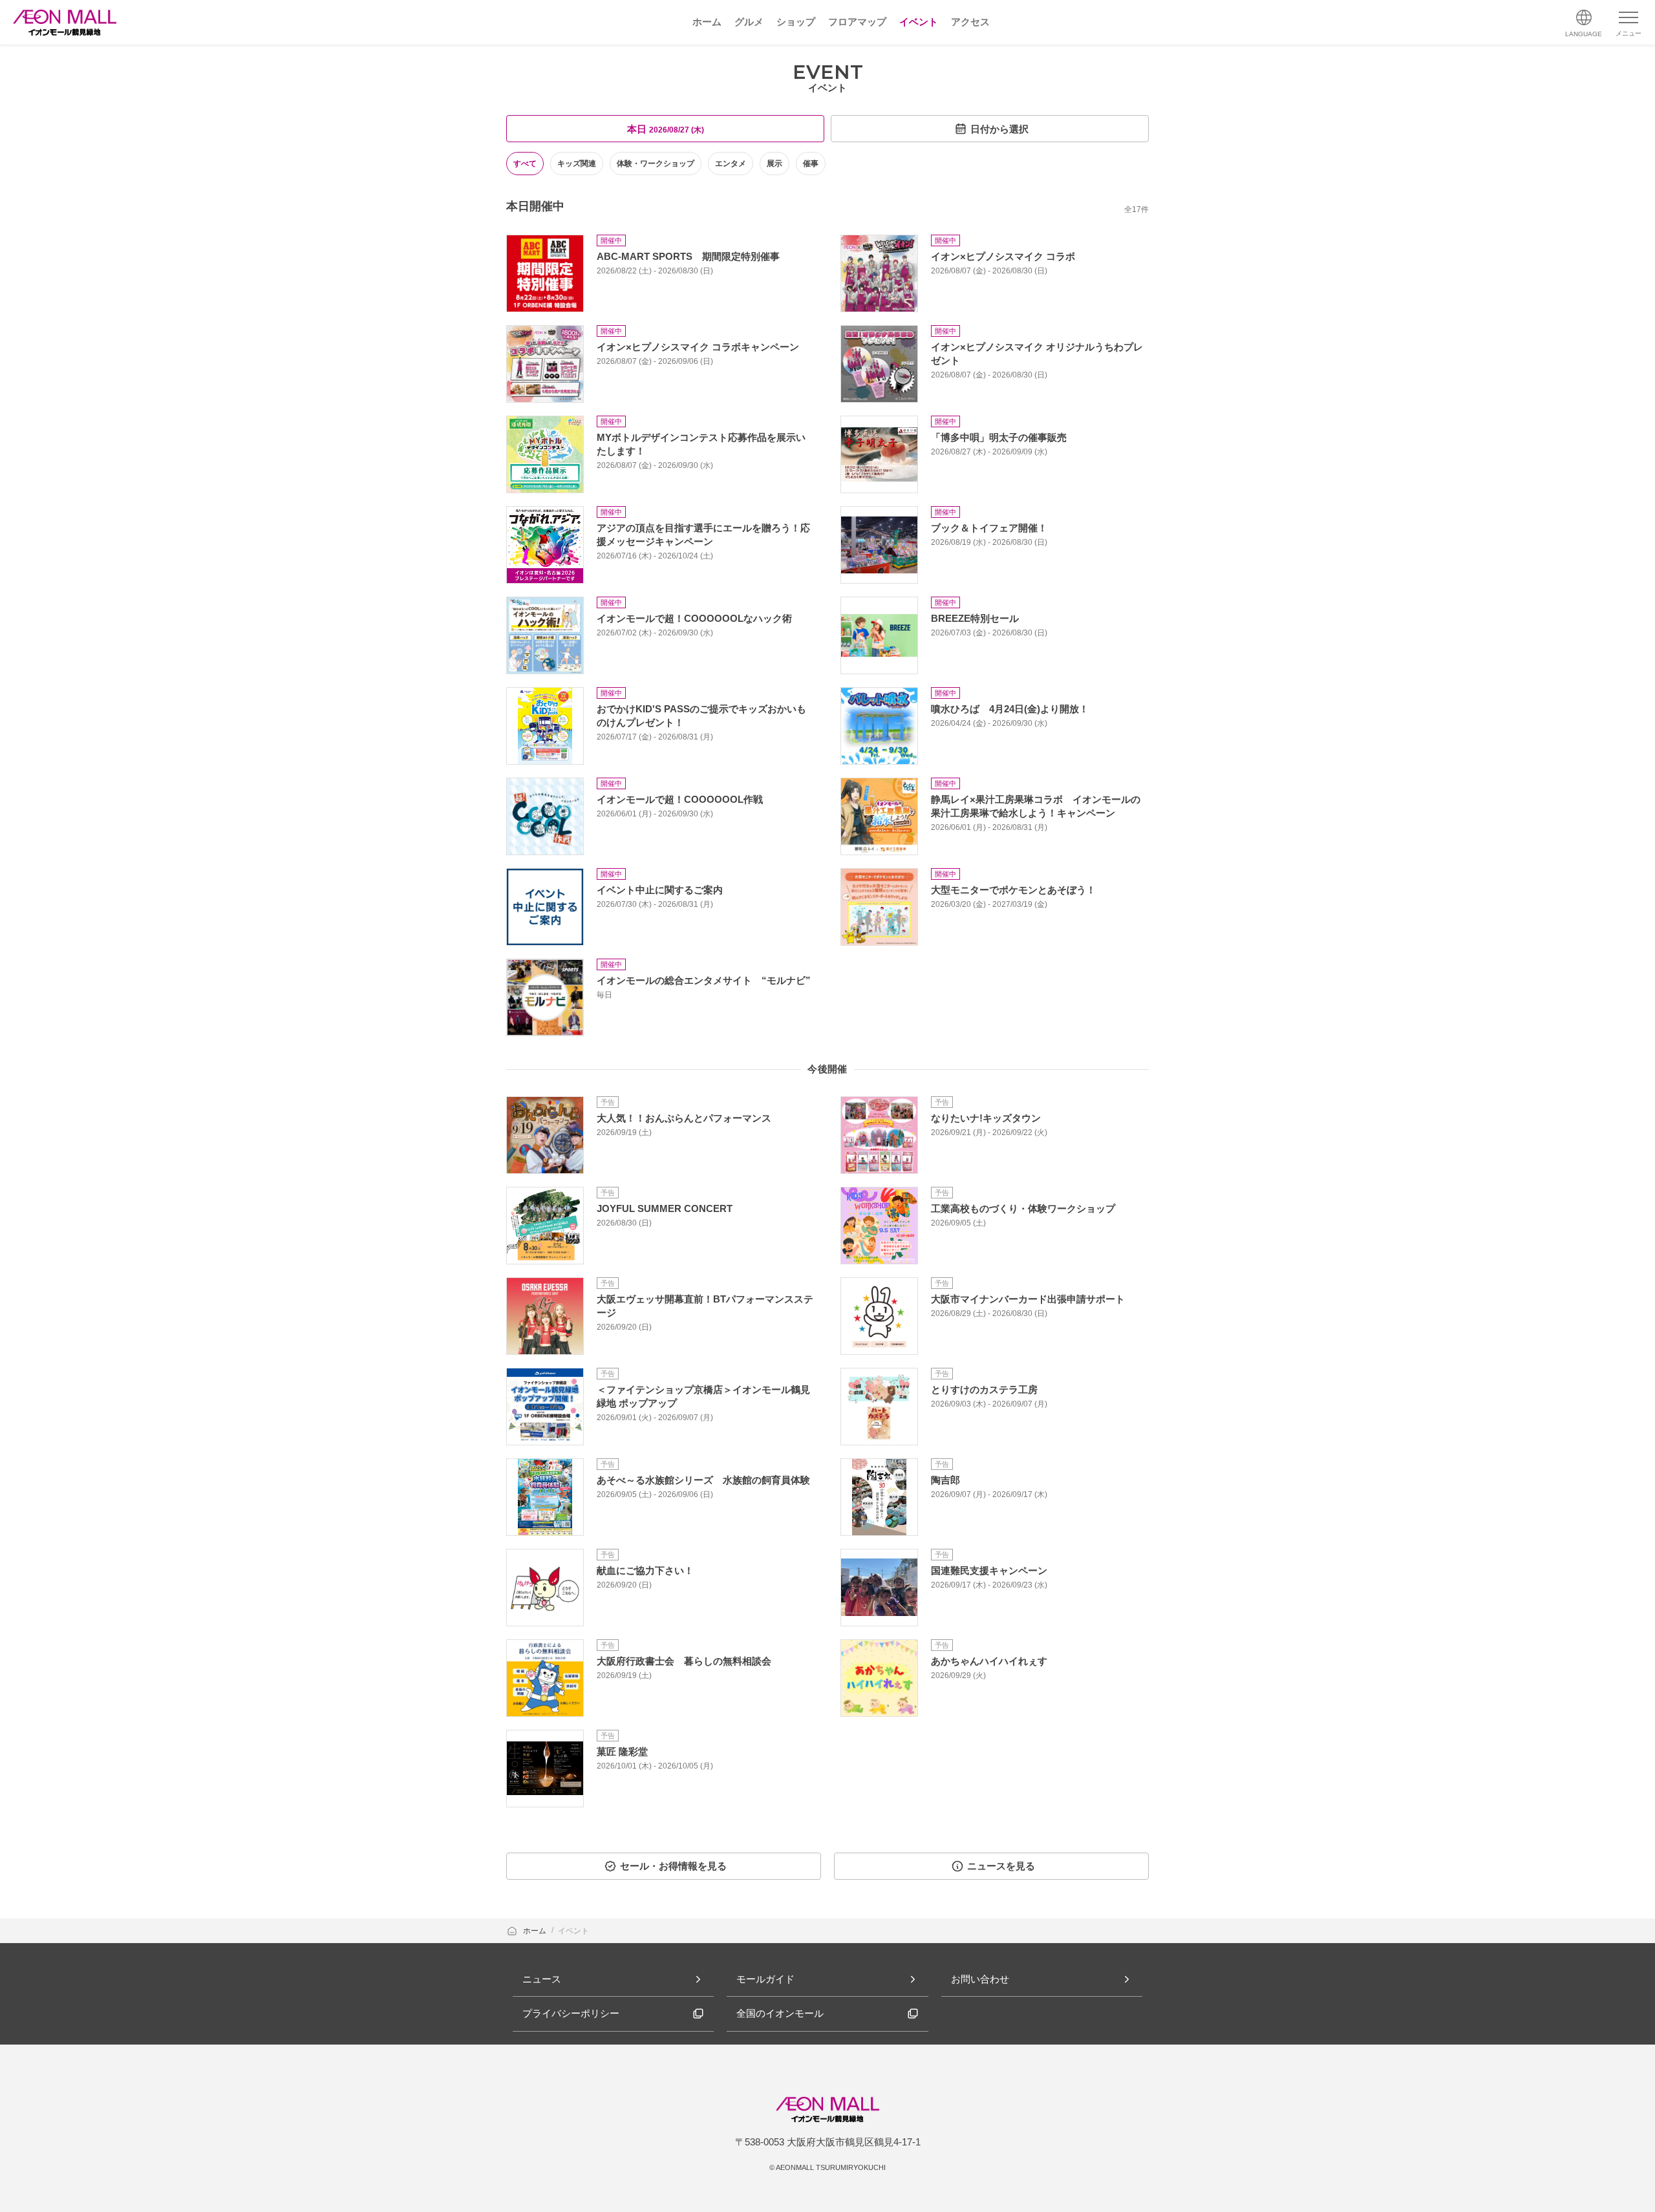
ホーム (536, 1931)
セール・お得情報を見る (673, 1866)
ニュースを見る (1001, 1866)
